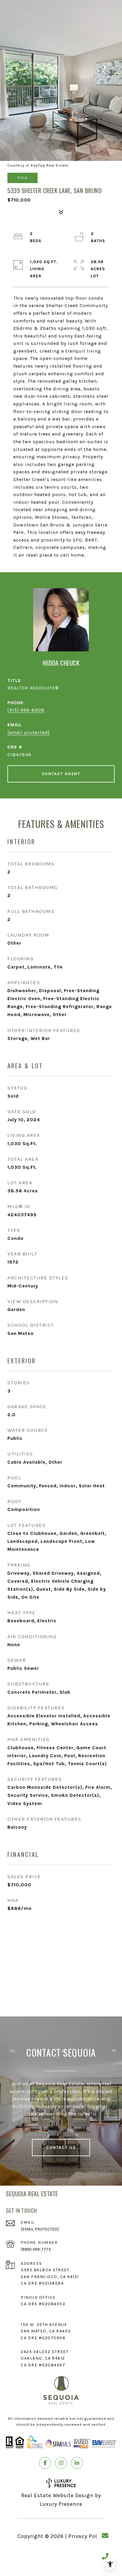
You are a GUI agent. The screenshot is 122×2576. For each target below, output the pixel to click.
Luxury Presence (61, 2504)
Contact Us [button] (61, 2147)
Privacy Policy (86, 2536)
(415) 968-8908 (26, 710)
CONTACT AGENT (61, 774)
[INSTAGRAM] (61, 2463)
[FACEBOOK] (45, 2463)
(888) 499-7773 (36, 2249)
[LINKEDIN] (77, 2463)
